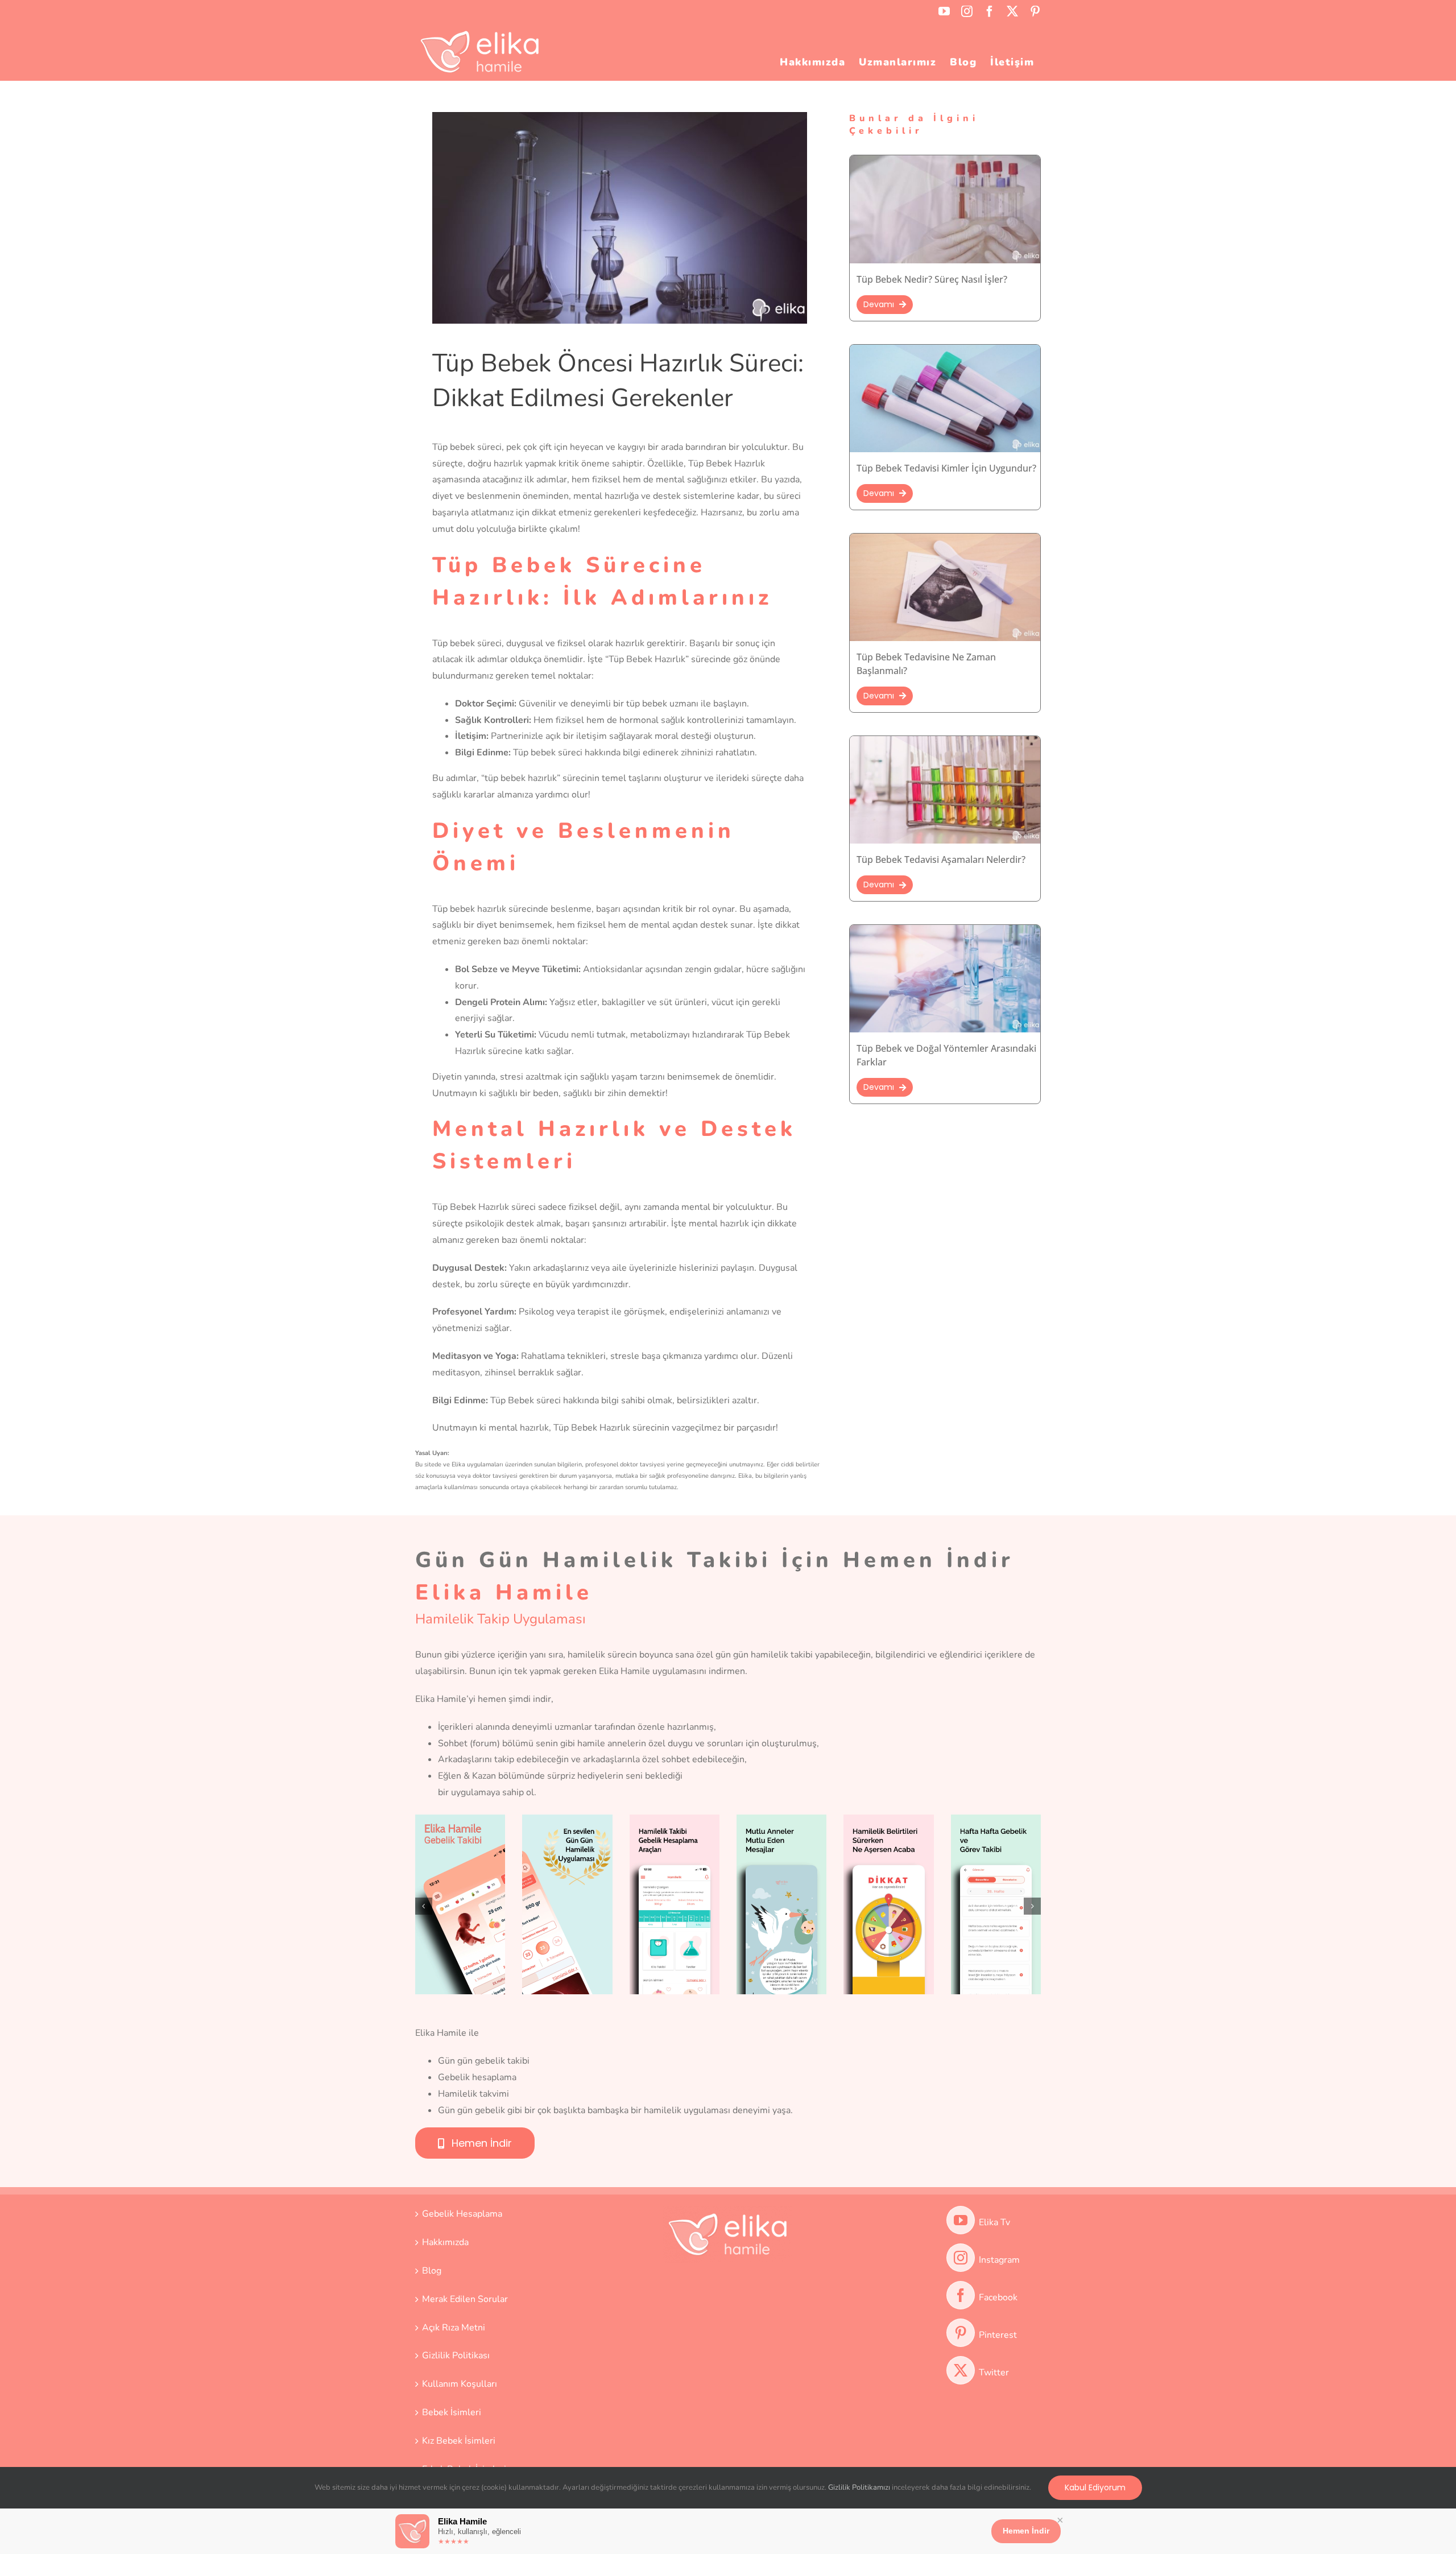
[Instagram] (961, 2258)
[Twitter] (961, 2370)
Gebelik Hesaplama (462, 2214)
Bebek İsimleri (452, 2412)
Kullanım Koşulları (460, 2384)
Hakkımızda (445, 2242)
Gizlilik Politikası (456, 2355)
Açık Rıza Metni (454, 2328)
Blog (432, 2271)
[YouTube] (961, 2220)
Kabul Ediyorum (1095, 2487)
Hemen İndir (1026, 2531)
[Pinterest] (961, 2333)
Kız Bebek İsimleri (459, 2441)
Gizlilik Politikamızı (859, 2487)
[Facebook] (961, 2295)
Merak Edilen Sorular (465, 2299)
